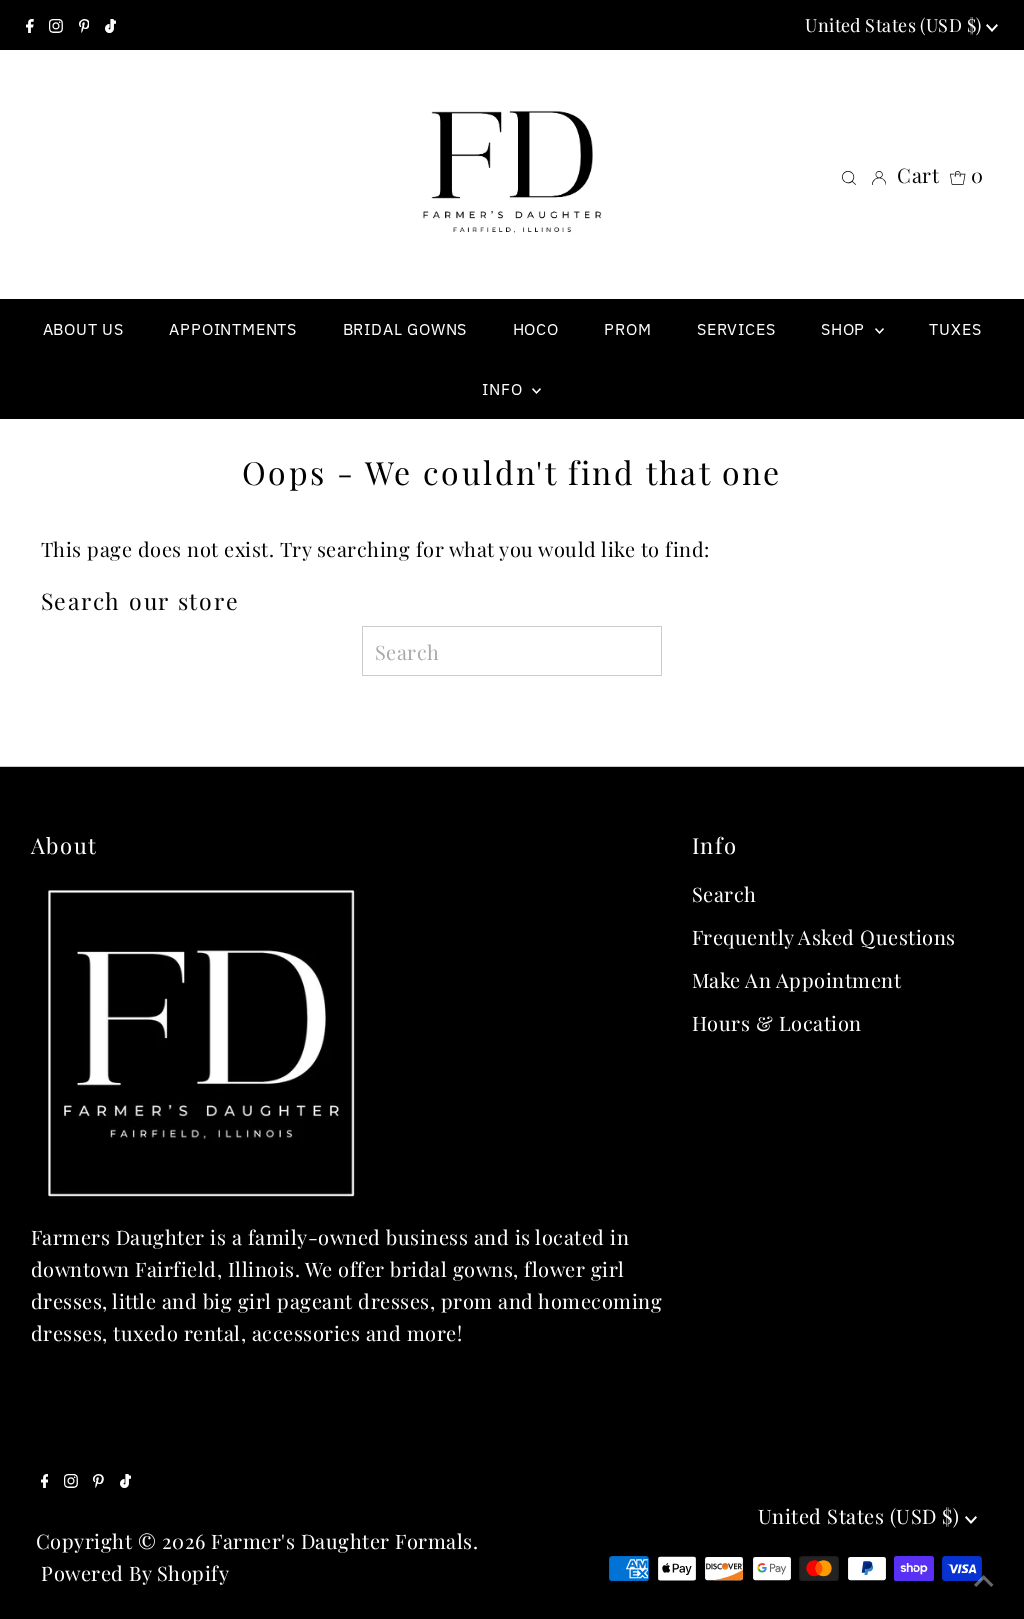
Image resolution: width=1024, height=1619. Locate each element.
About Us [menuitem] (83, 329)
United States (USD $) (895, 25)
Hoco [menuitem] (536, 329)
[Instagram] (56, 25)
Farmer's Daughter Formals (342, 1540)
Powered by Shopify (135, 1572)
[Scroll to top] (984, 1579)
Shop (845, 329)
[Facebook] (30, 25)
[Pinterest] (84, 25)
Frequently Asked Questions (824, 936)
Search (724, 893)
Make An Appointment (797, 979)
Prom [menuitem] (627, 329)
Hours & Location (777, 1022)
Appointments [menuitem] (233, 329)
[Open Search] (849, 175)
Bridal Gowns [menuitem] (405, 329)
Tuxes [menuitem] (955, 329)
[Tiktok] (110, 25)
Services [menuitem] (736, 329)
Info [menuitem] (504, 389)
